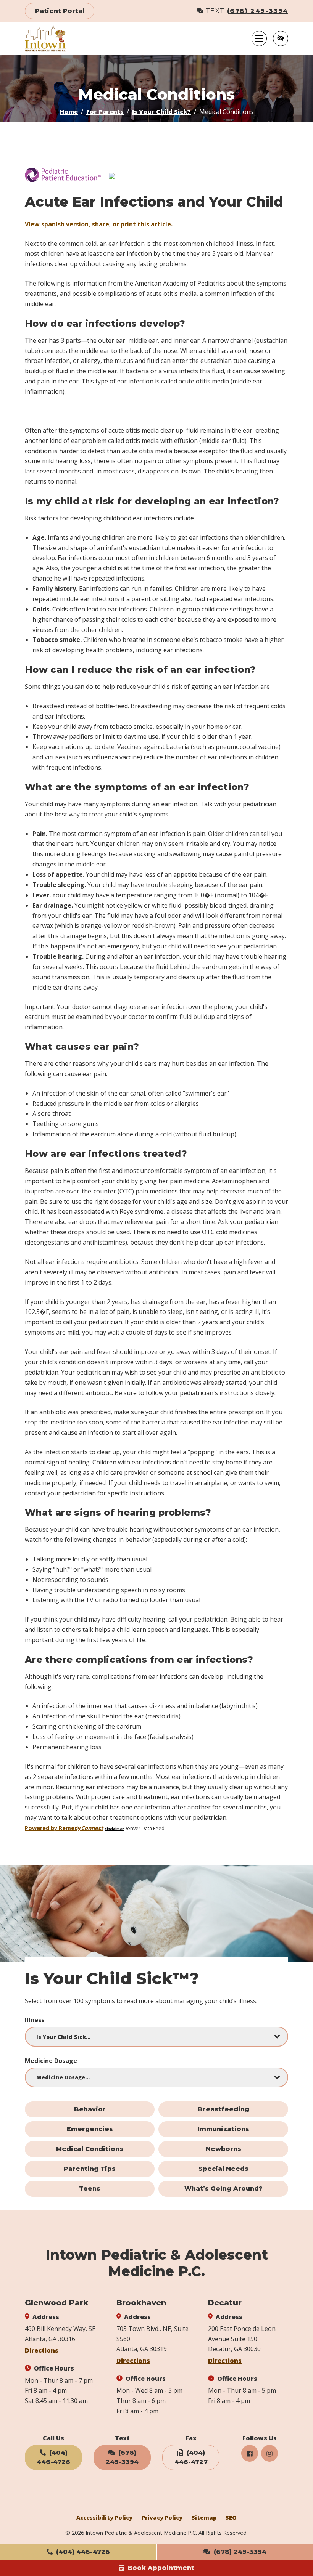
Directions (42, 2350)
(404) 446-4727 (191, 2457)
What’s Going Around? (223, 2189)
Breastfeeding (223, 2109)
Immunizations (223, 2129)
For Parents (105, 112)
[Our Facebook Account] (250, 2453)
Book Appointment (160, 2568)
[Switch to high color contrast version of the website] (281, 38)
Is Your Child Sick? (161, 112)
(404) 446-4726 (82, 2552)
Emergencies (90, 2129)
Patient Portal (60, 11)
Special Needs (223, 2169)
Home (69, 112)
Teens (90, 2189)
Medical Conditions (90, 2149)
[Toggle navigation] (259, 38)
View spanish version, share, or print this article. (99, 224)
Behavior (90, 2109)
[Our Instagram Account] (269, 2453)
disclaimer (114, 1829)
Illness (35, 2020)
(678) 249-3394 (258, 11)
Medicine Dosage (51, 2061)
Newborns (223, 2149)
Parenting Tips (90, 2169)
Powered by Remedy (64, 1828)
